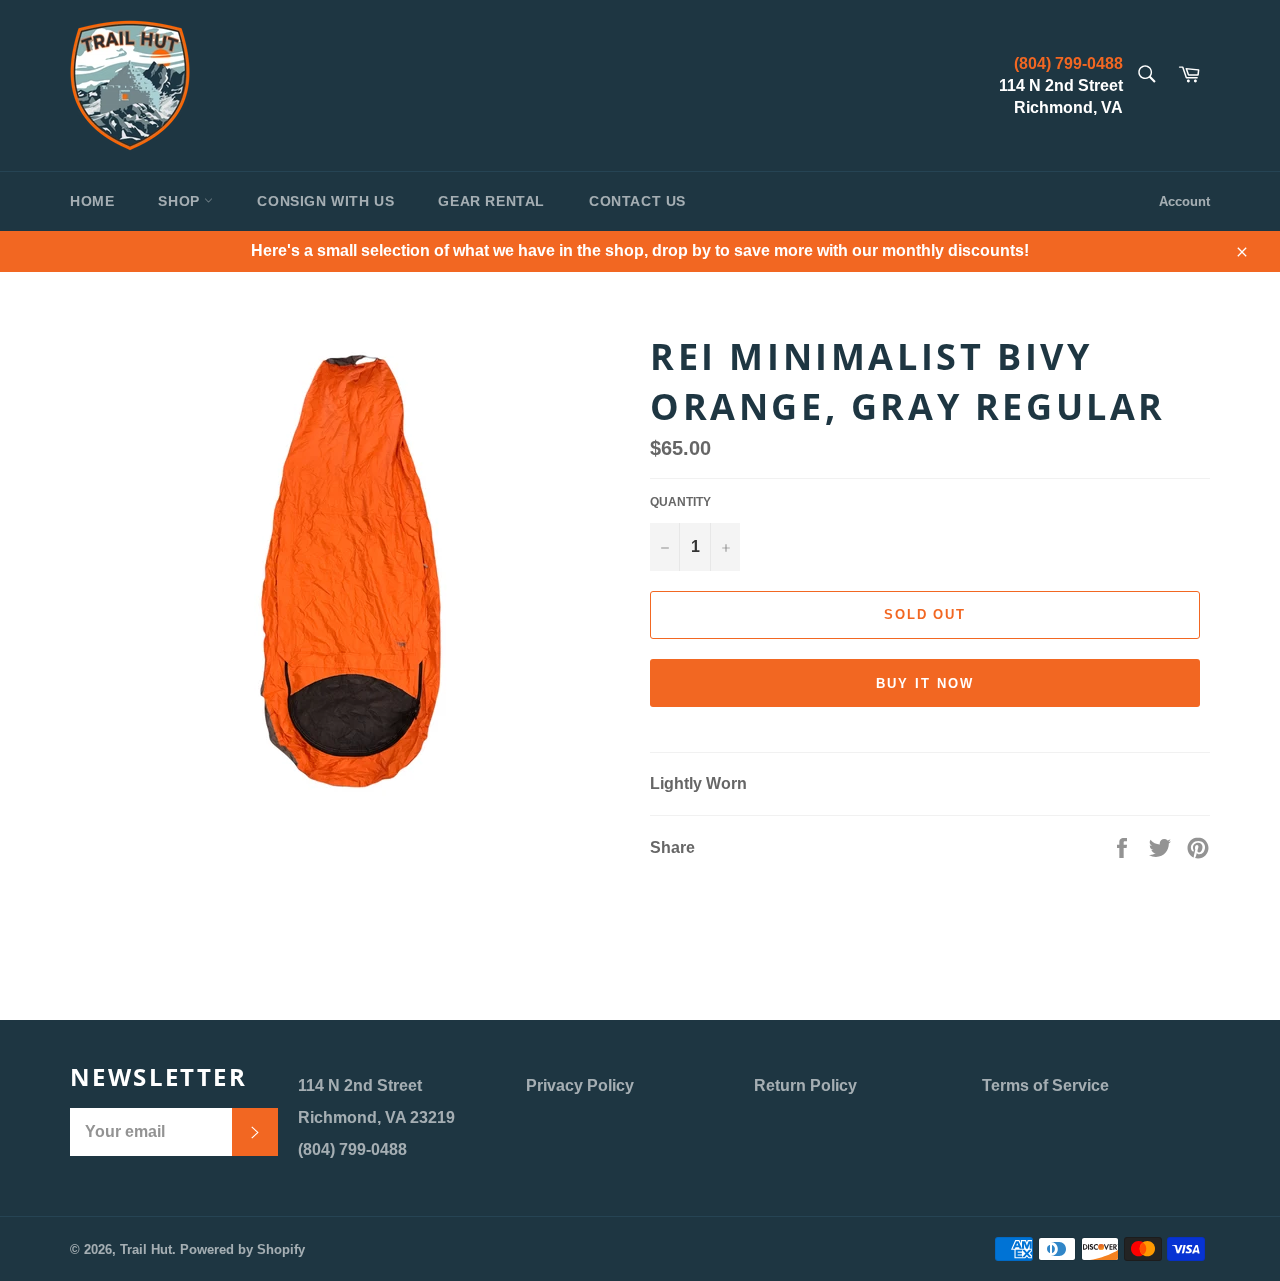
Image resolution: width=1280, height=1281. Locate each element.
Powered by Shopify (242, 1249)
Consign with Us (325, 201)
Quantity (680, 502)
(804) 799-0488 (1068, 63)
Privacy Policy (580, 1085)
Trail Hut (146, 1249)
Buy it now (925, 683)
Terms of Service (1045, 1085)
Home (92, 201)
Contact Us (637, 201)
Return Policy (805, 1085)
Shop (181, 201)
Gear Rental (491, 201)
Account (1184, 201)
